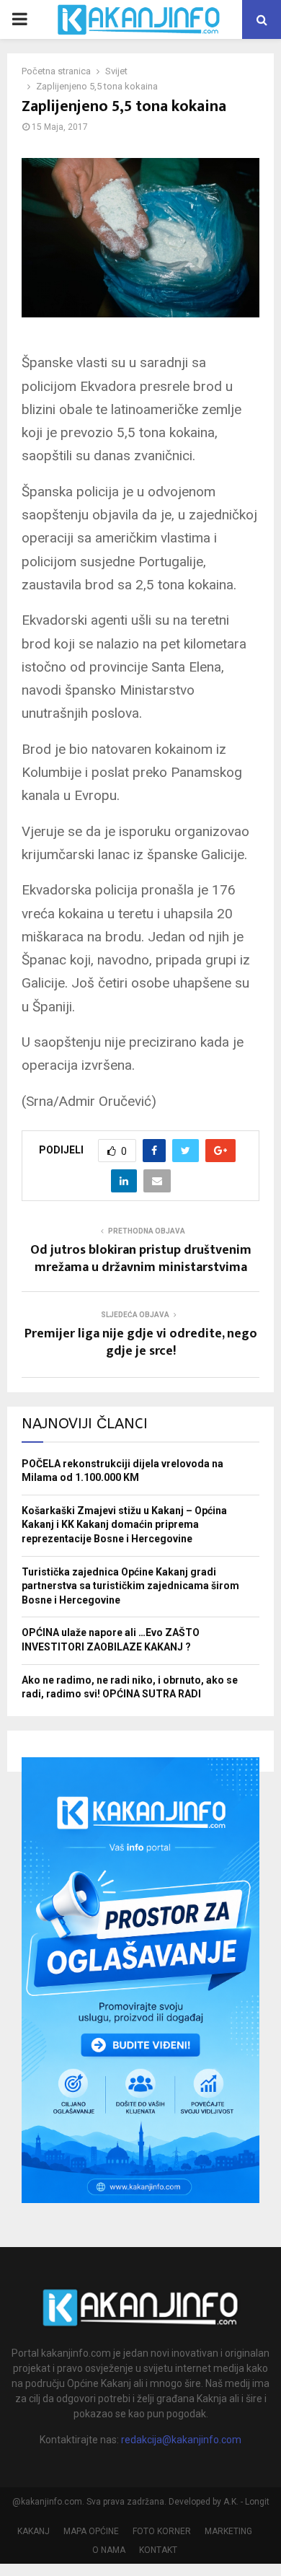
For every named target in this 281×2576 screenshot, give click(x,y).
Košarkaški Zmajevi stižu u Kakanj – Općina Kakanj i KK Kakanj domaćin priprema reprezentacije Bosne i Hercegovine (124, 1525)
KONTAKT (158, 2550)
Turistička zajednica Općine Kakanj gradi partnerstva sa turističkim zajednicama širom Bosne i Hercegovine (130, 1586)
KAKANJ (34, 2531)
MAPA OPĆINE (91, 2531)
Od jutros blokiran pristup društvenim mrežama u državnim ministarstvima (141, 1259)
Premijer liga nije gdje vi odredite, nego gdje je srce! (141, 1342)
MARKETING (228, 2531)
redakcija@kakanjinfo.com (181, 2440)
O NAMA (109, 2550)
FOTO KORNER (162, 2531)
